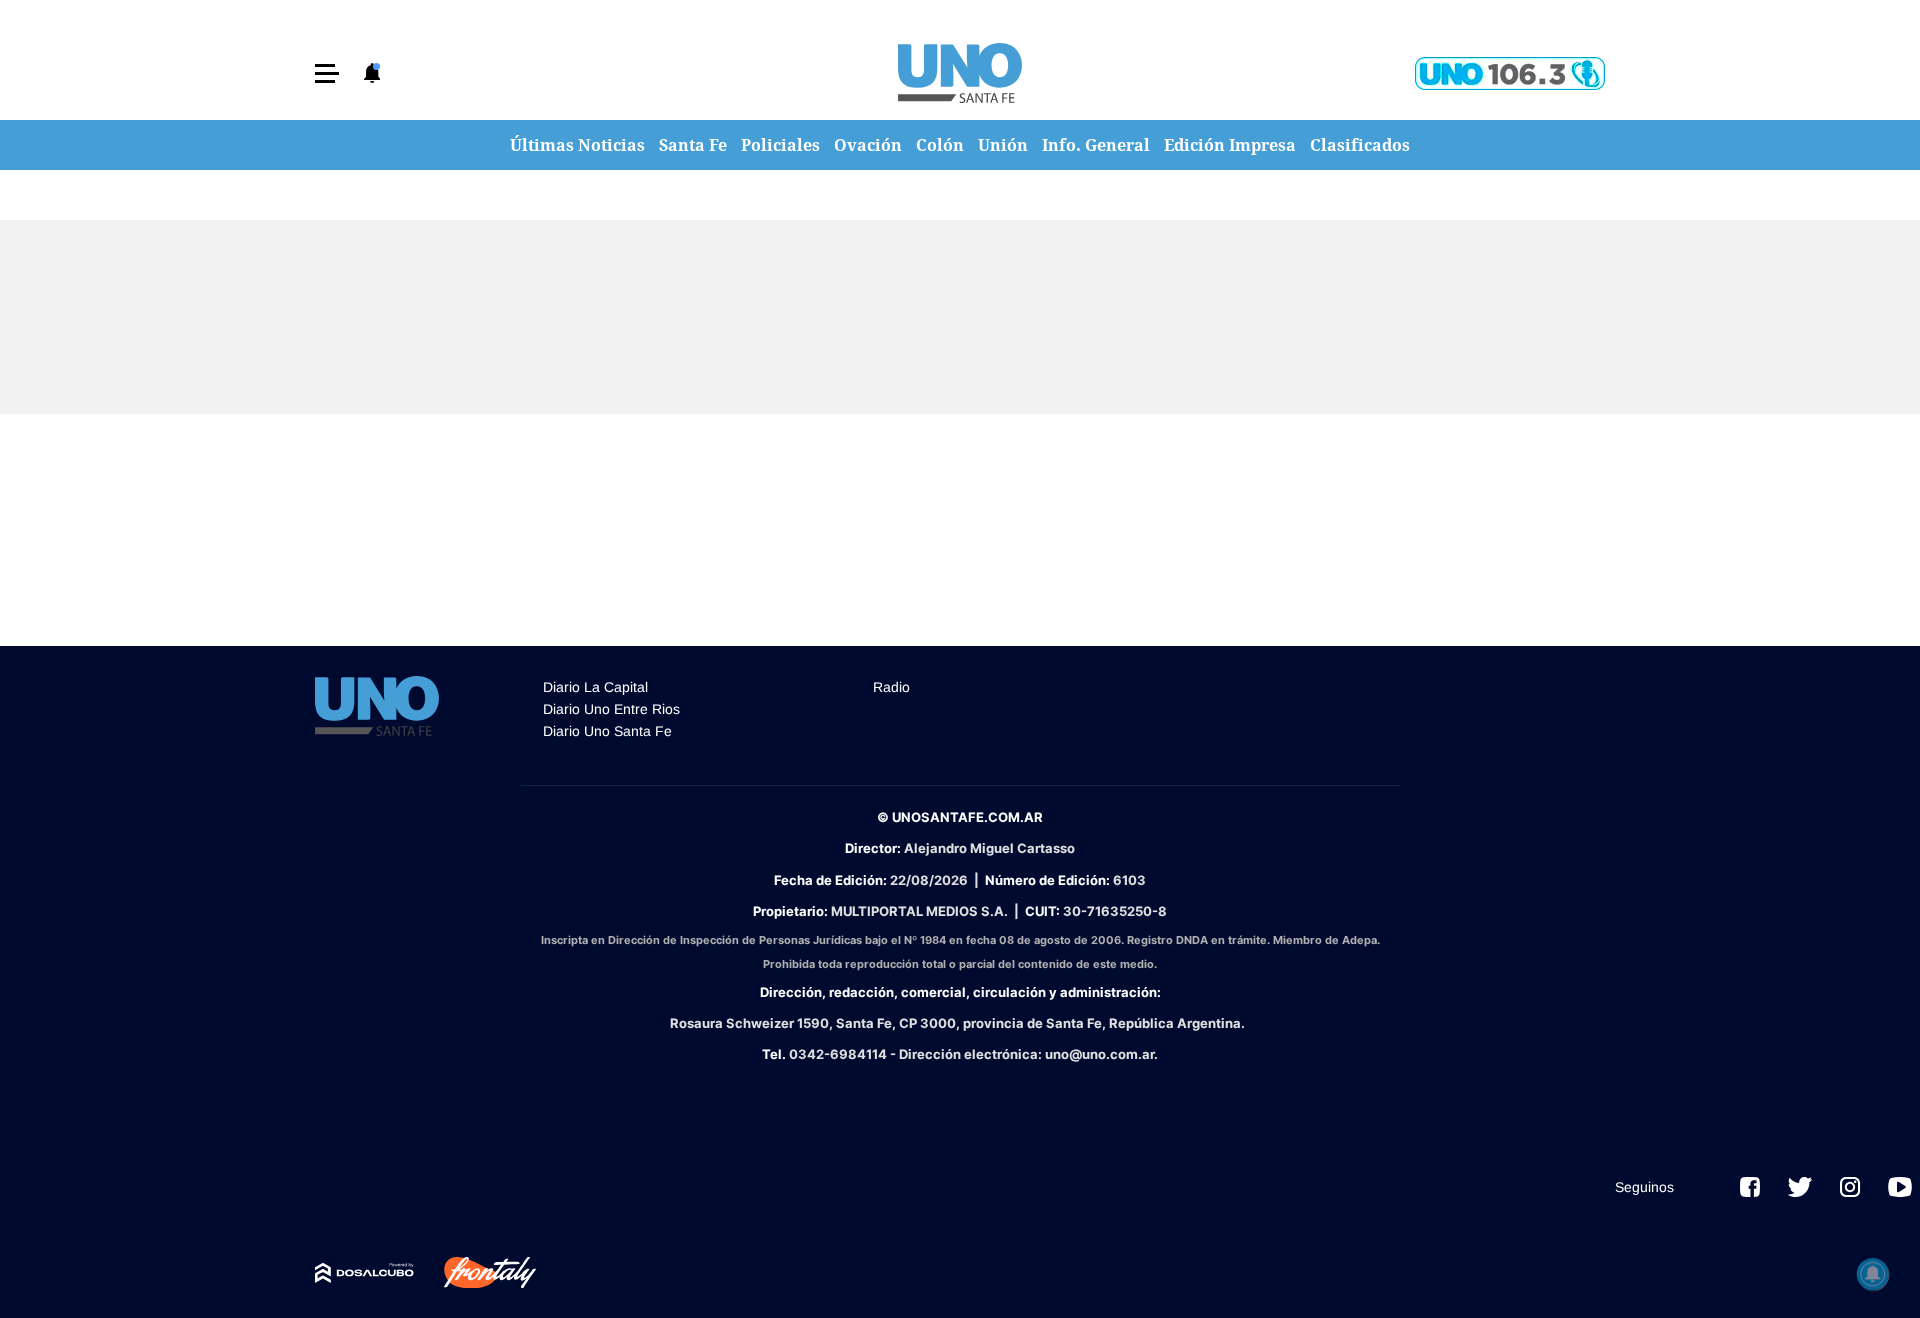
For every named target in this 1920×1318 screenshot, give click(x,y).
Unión (1003, 145)
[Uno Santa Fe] (960, 73)
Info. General (1096, 145)
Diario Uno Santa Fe (607, 731)
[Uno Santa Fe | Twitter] (1800, 1187)
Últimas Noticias (577, 145)
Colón (940, 145)
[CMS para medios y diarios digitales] (364, 1273)
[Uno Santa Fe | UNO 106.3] (1510, 73)
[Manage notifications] (1873, 1274)
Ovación (868, 145)
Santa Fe (693, 145)
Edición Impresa (1230, 145)
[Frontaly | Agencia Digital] (475, 1273)
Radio (891, 687)
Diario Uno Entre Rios (611, 709)
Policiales (780, 145)
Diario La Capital (595, 687)
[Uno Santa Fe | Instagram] (1850, 1187)
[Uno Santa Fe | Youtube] (1900, 1187)
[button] (327, 73)
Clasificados (1360, 145)
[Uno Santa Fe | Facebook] (1750, 1187)
